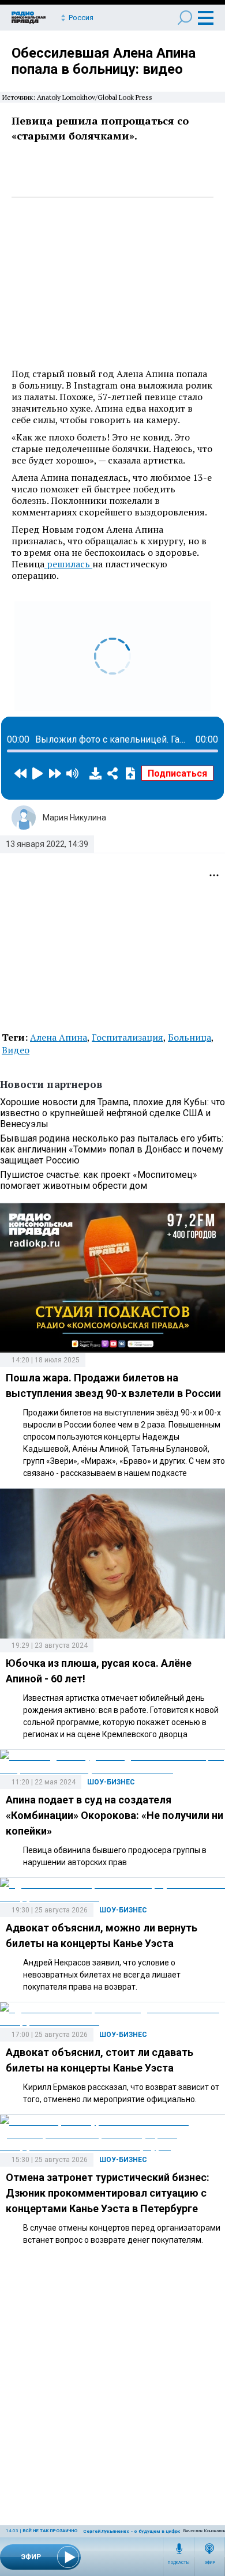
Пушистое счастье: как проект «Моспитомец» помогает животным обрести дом (99, 1180)
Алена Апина (59, 1037)
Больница (190, 1037)
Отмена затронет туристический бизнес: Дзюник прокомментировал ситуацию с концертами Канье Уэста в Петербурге (108, 2193)
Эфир (210, 2563)
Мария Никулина (74, 818)
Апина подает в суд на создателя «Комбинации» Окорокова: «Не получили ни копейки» (115, 1815)
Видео (16, 1050)
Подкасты (179, 2563)
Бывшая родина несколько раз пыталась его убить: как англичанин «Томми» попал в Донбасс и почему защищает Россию (112, 1149)
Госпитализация (127, 1037)
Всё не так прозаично (50, 2531)
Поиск (185, 18)
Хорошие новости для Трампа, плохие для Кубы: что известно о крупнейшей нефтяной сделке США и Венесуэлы (112, 1113)
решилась (68, 564)
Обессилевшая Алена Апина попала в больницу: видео (104, 61)
